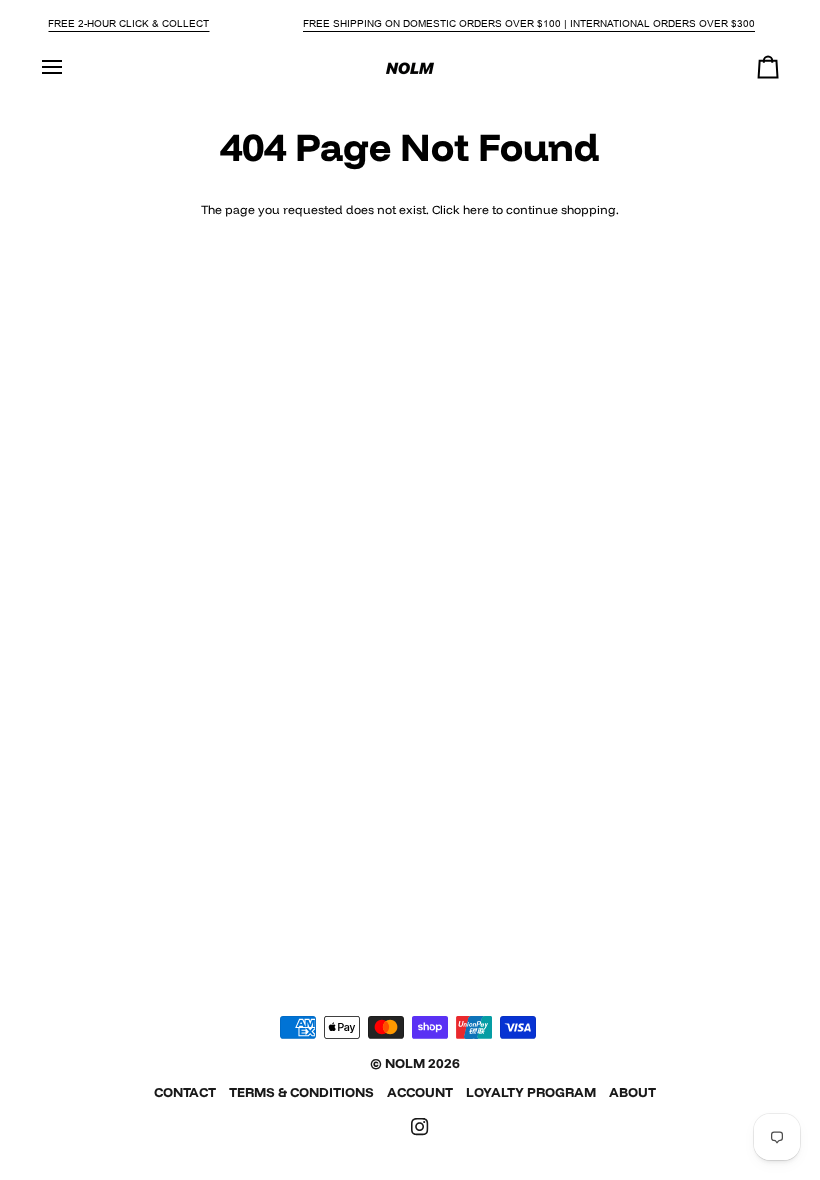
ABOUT (632, 1092)
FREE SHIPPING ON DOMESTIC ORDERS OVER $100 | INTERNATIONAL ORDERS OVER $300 (529, 23)
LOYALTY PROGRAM (531, 1092)
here (476, 209)
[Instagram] (420, 1127)
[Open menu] (70, 67)
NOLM (405, 1063)
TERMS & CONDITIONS (301, 1092)
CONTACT (185, 1092)
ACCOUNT (420, 1092)
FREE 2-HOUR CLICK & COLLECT (128, 23)
